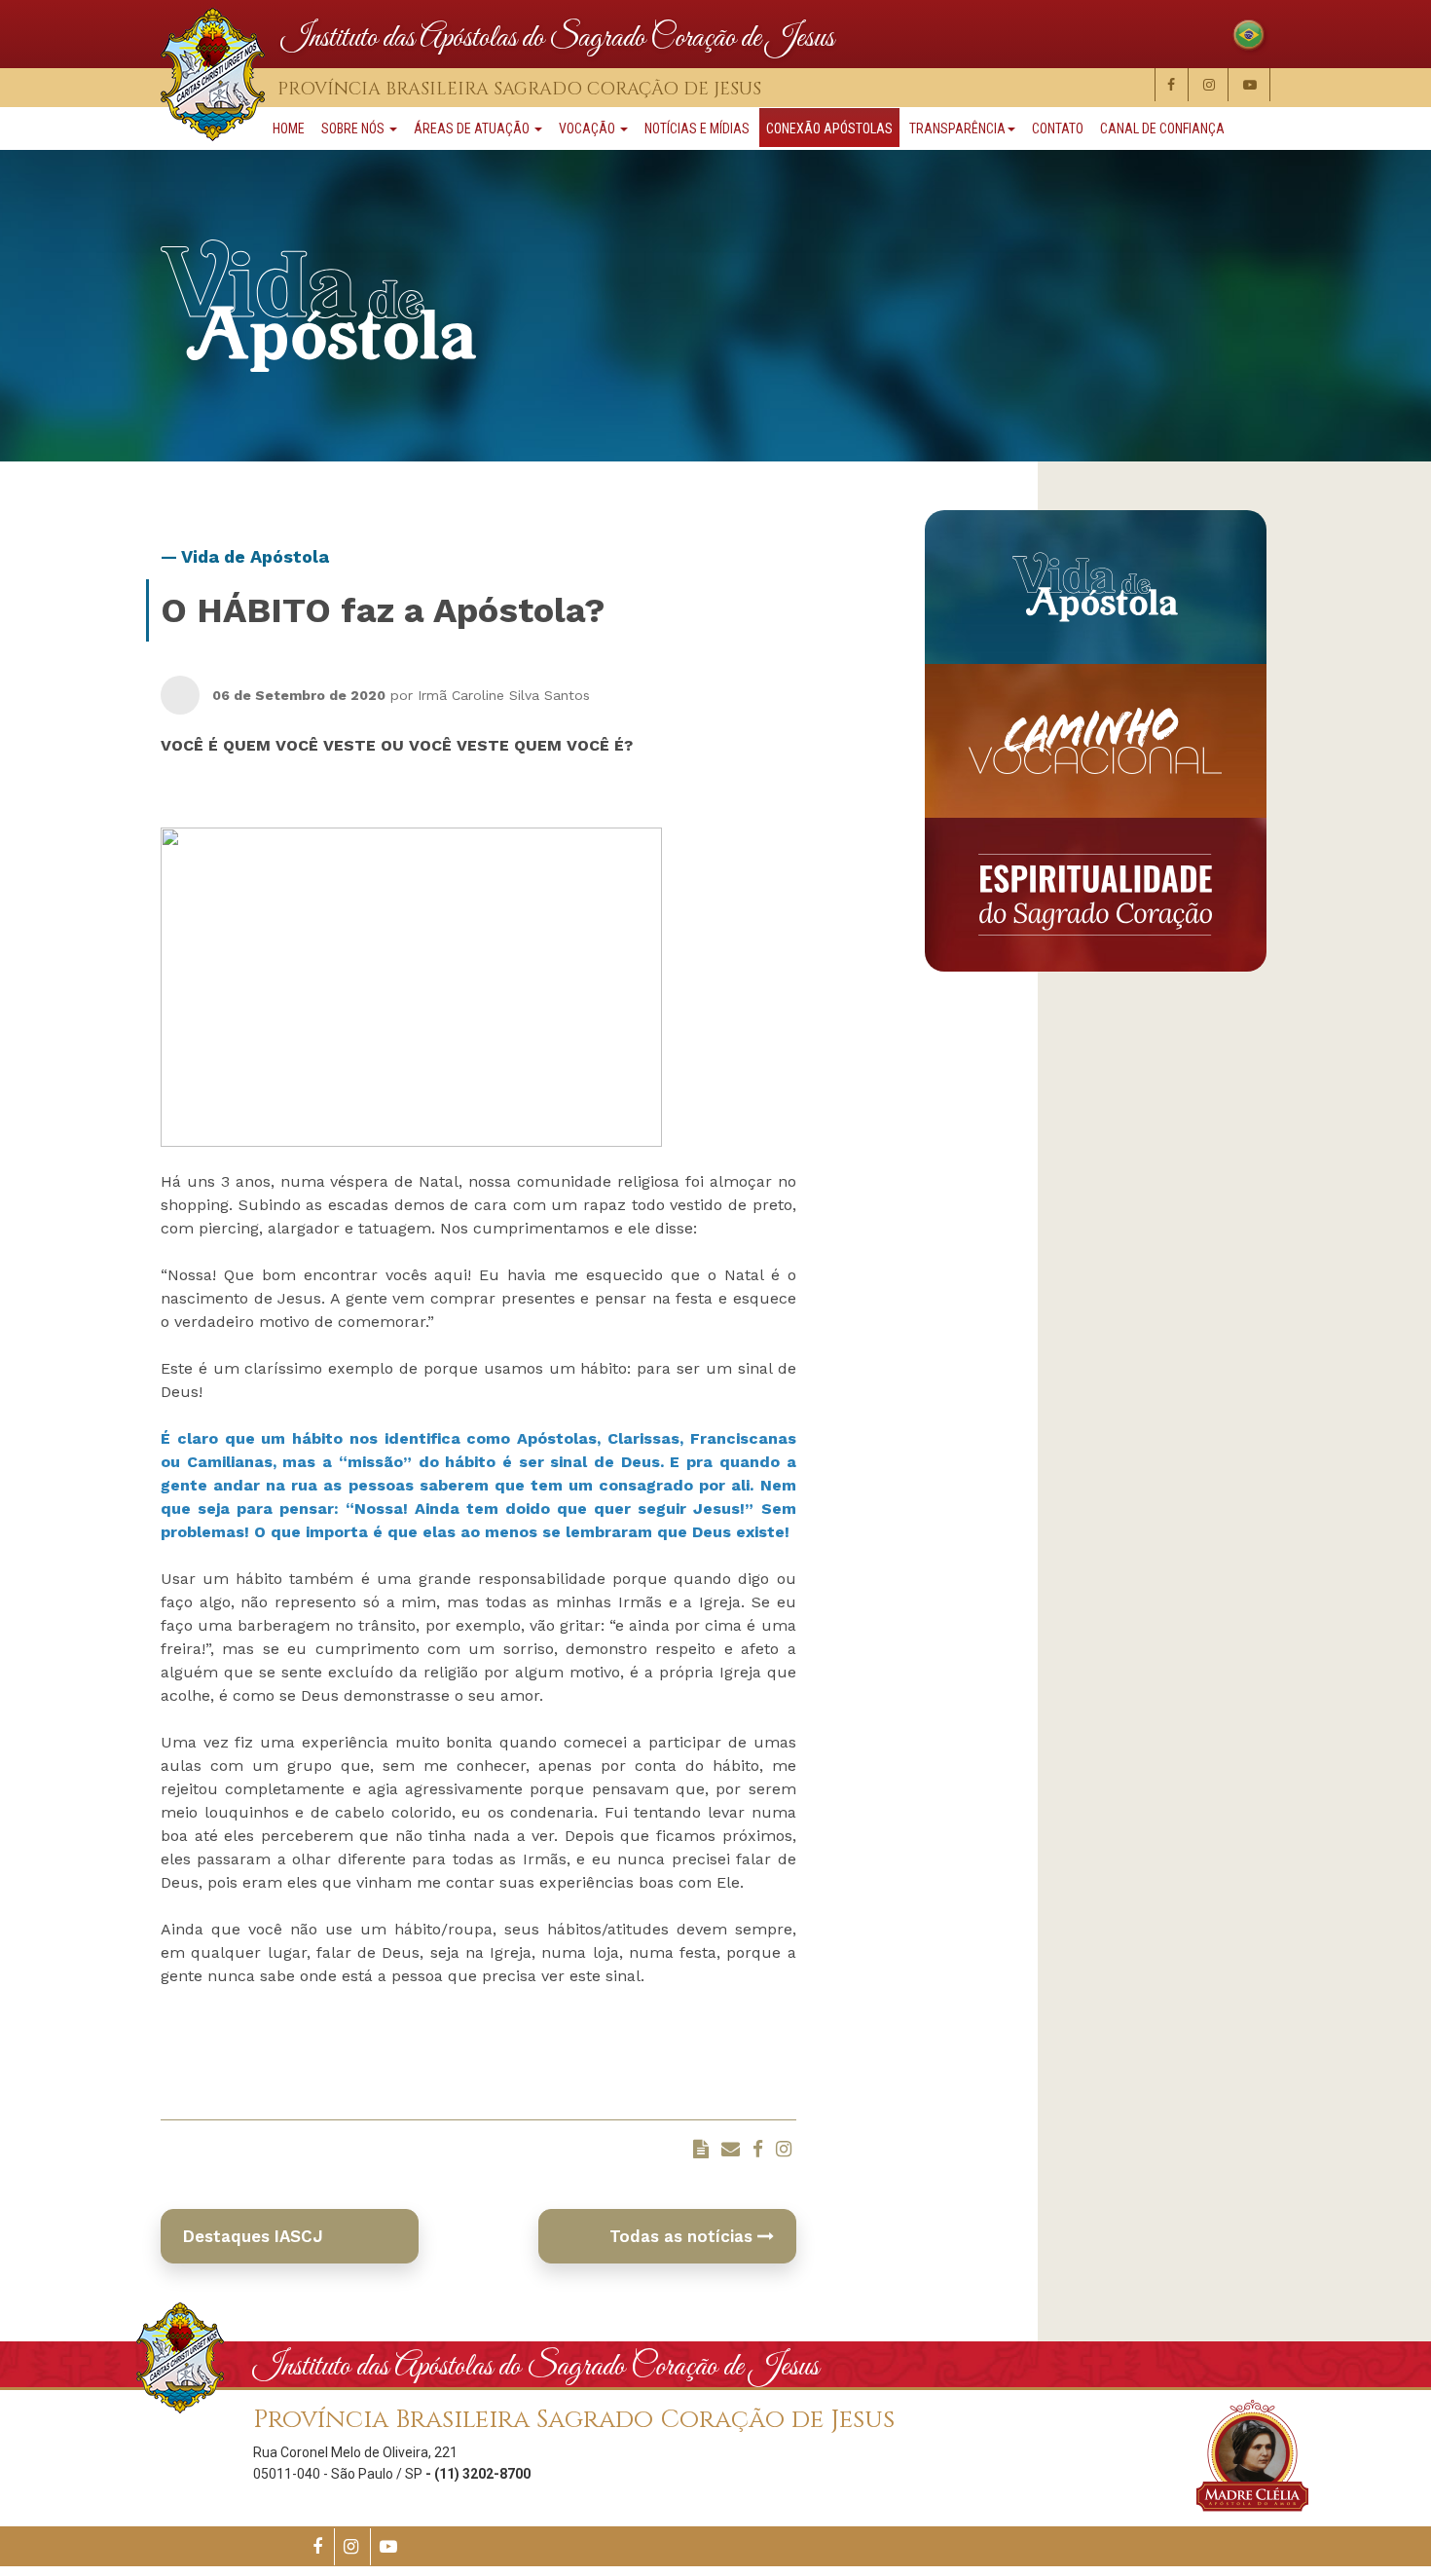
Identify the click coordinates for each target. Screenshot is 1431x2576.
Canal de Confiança (1162, 129)
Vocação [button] (588, 129)
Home (289, 129)
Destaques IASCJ (253, 2236)
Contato (1058, 129)
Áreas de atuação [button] (473, 129)
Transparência (957, 129)
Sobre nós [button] (354, 129)
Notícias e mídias (697, 129)
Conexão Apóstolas (829, 129)
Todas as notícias (683, 2236)
